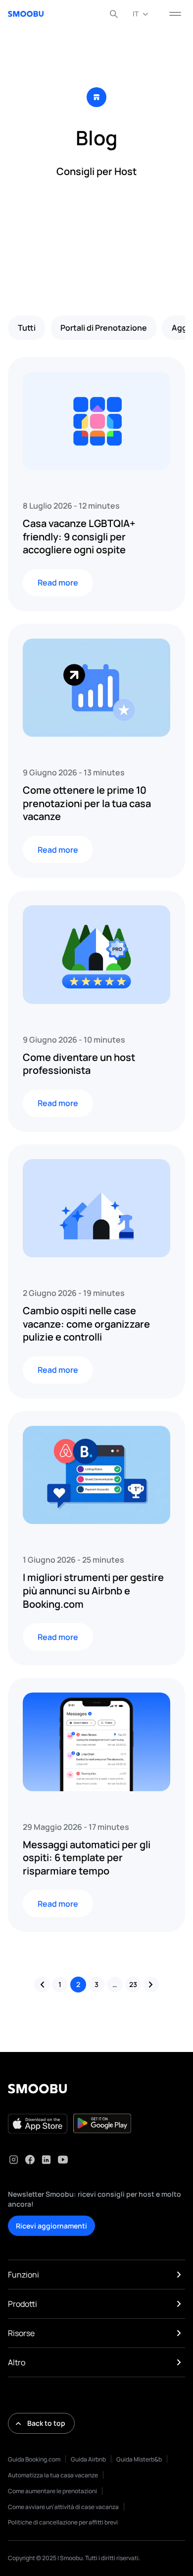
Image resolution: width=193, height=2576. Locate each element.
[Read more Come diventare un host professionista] (96, 954)
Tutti (27, 328)
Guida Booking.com (34, 2459)
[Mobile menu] (175, 14)
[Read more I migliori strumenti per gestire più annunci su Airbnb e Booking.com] (96, 1475)
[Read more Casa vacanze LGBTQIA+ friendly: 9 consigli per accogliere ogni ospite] (96, 421)
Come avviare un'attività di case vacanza (63, 2507)
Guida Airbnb (88, 2459)
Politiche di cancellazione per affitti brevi (63, 2522)
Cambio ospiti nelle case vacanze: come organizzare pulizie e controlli (86, 1324)
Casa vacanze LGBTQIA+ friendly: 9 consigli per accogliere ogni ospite (79, 536)
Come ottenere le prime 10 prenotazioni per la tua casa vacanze (87, 803)
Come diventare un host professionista (79, 1064)
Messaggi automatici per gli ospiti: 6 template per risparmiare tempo (87, 1858)
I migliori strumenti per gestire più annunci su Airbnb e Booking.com (93, 1590)
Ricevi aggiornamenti (51, 2226)
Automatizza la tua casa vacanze (53, 2475)
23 (133, 1984)
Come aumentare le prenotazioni (52, 2491)
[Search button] (114, 14)
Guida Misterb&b (139, 2459)
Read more (58, 583)
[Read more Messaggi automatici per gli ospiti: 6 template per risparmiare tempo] (96, 1742)
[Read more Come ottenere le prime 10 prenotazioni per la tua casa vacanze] (96, 688)
